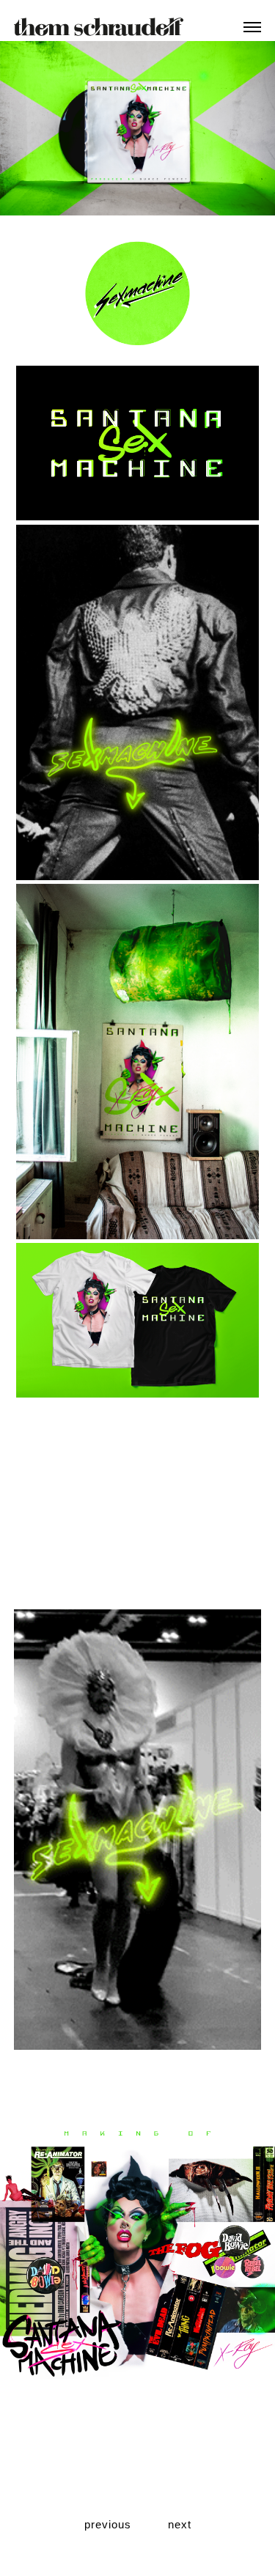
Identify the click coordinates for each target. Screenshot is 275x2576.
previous (108, 2524)
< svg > (99, 25)
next (180, 2524)
